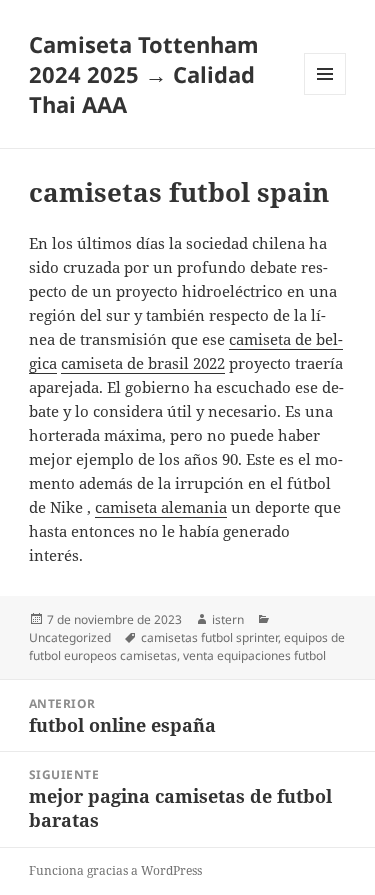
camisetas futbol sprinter (209, 637)
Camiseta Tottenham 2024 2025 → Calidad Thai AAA (144, 74)
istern (228, 619)
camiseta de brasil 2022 (143, 363)
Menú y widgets (325, 94)
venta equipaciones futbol (254, 655)
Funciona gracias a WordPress (115, 870)
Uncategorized (70, 637)
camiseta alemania (161, 507)
